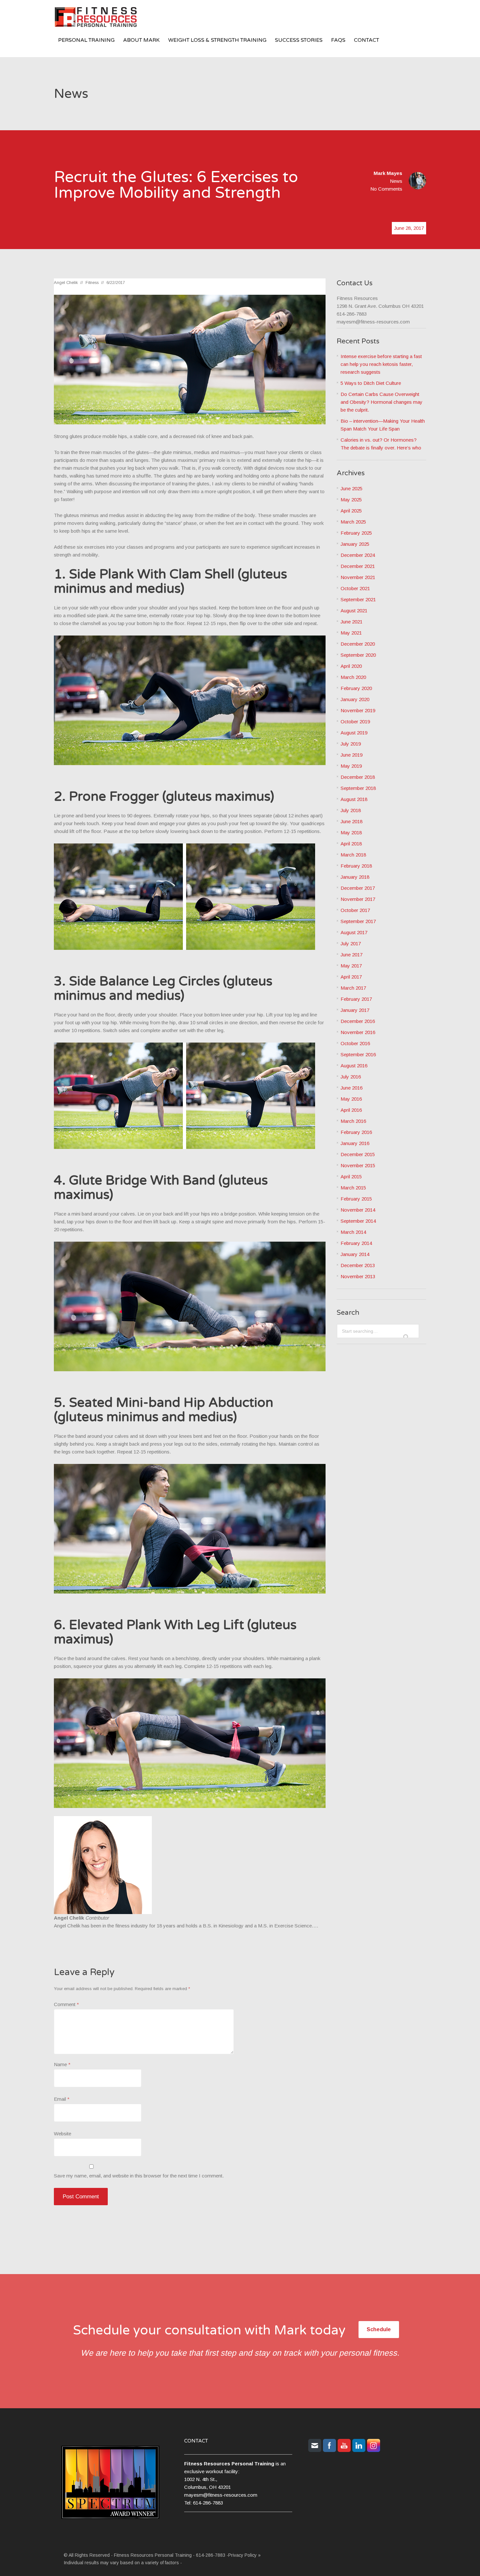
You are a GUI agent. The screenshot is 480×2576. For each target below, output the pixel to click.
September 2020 (358, 655)
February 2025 (356, 533)
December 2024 (358, 555)
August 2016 (354, 1066)
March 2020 (353, 677)
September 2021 (358, 599)
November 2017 (358, 899)
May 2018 (351, 832)
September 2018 (358, 788)
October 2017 (355, 910)
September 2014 (358, 1221)
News (396, 181)
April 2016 (351, 1110)
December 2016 (358, 1021)
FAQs (338, 40)
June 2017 (352, 955)
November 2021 (358, 577)
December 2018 (358, 777)
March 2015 (353, 1188)
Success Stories (299, 40)
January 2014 (355, 1254)
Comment (66, 2004)
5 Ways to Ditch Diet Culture (371, 383)
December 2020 (358, 644)
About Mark (141, 40)
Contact (367, 40)
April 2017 (351, 977)
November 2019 (358, 710)
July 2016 (351, 1077)
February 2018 (356, 866)
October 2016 (355, 1043)
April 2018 (351, 844)
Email (62, 2099)
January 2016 (355, 1143)
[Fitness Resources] (103, 18)
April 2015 (351, 1177)
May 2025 (351, 500)
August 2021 (354, 611)
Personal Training (86, 40)
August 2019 (354, 733)
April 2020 (351, 666)
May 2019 (351, 766)
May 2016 (351, 1099)
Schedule (379, 2329)
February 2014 (356, 1243)
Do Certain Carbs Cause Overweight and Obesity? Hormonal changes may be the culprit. (382, 402)
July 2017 (351, 943)
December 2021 (358, 566)
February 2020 (356, 688)
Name (62, 2064)
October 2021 (355, 588)
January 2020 (355, 699)
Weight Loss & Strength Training (217, 40)
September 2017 (358, 921)
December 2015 (358, 1154)
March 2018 (353, 855)
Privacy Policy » (244, 2555)
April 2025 (351, 511)
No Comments (386, 189)
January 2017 (355, 1010)
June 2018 (352, 821)
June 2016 (352, 1088)
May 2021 (351, 633)
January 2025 (355, 544)
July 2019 (351, 744)
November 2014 (358, 1210)
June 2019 (352, 755)
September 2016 (358, 1054)
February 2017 (356, 999)
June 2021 (352, 622)
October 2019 (355, 722)
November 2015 (358, 1165)
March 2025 (353, 522)
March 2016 (353, 1121)
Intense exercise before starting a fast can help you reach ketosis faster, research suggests (381, 364)
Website (63, 2134)
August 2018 (354, 799)
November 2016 (358, 1032)
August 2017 (354, 932)
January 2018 (355, 877)
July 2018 (351, 810)
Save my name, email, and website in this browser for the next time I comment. (139, 2176)
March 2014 (353, 1232)
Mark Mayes (388, 173)
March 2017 (353, 988)
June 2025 (352, 488)
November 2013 (358, 1276)
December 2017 (358, 888)
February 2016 (356, 1132)
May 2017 (351, 966)
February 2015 (356, 1199)
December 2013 (358, 1265)
